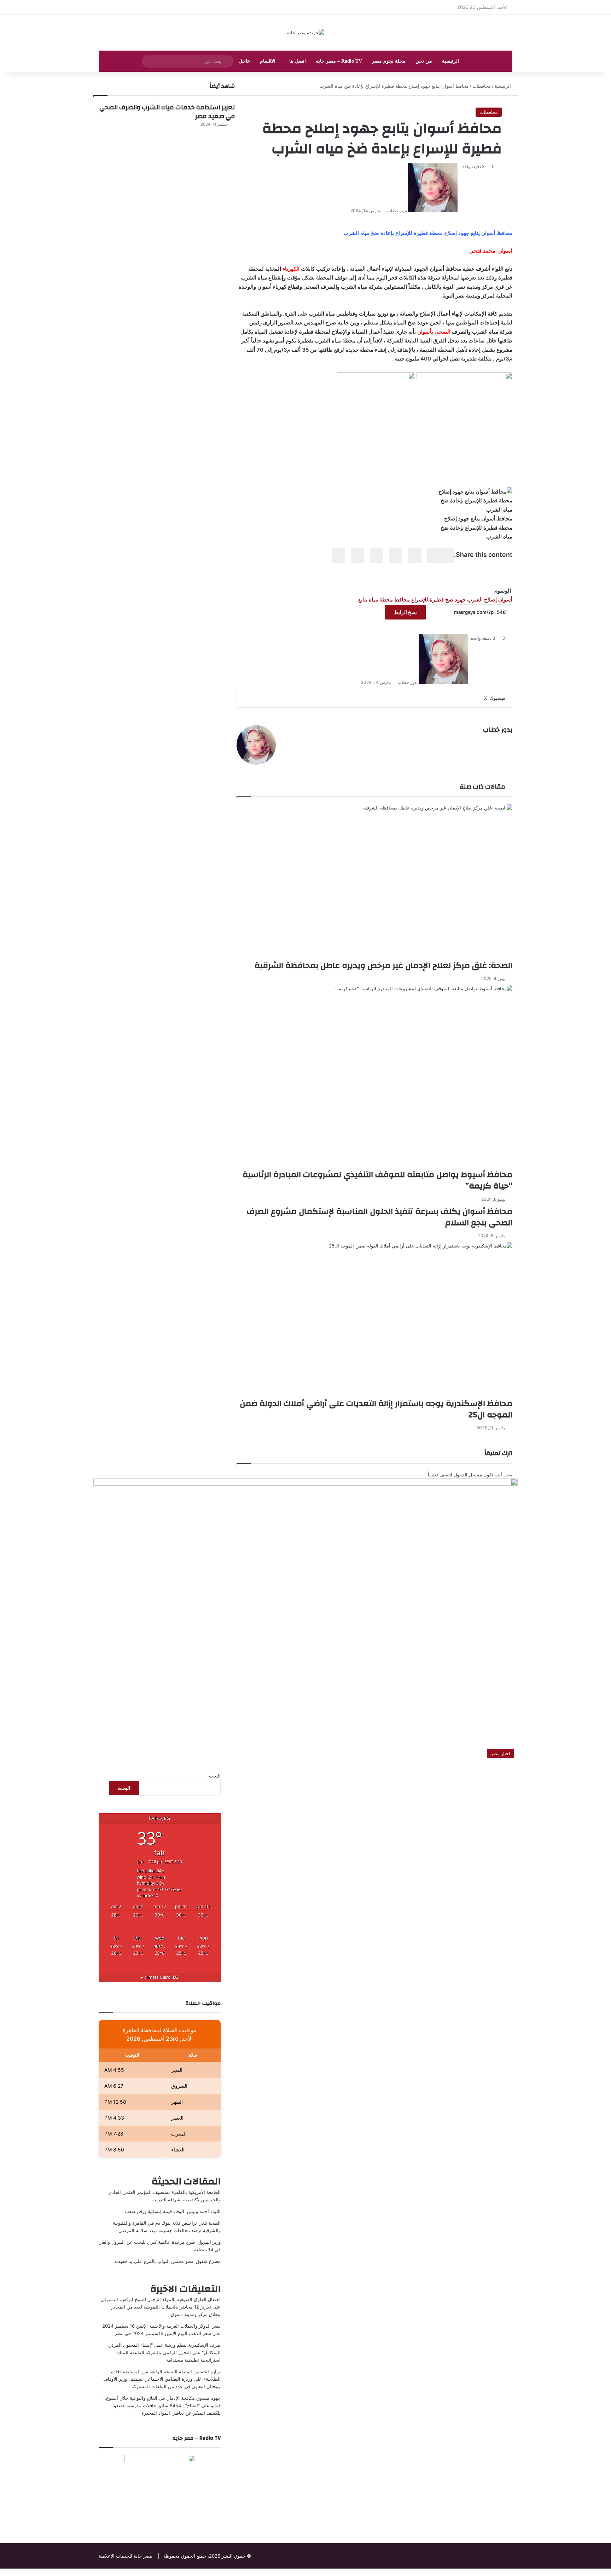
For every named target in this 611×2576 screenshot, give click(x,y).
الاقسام (268, 61)
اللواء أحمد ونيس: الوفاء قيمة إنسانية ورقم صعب (173, 2211)
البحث (215, 1776)
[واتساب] (607, 2572)
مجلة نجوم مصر (389, 61)
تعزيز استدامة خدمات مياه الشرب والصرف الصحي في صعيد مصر (167, 112)
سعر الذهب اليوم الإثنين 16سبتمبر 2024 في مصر (163, 2333)
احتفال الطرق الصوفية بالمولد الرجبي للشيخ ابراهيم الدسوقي (161, 2299)
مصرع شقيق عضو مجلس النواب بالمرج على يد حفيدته (167, 2261)
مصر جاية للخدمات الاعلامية (125, 2556)
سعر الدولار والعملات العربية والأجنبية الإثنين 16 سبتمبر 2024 (161, 2326)
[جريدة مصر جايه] (306, 33)
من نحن (424, 61)
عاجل (244, 61)
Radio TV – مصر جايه (339, 61)
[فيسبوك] (610, 2572)
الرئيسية (450, 61)
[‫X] (609, 2572)
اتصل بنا (298, 61)
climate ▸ (160, 1977)
